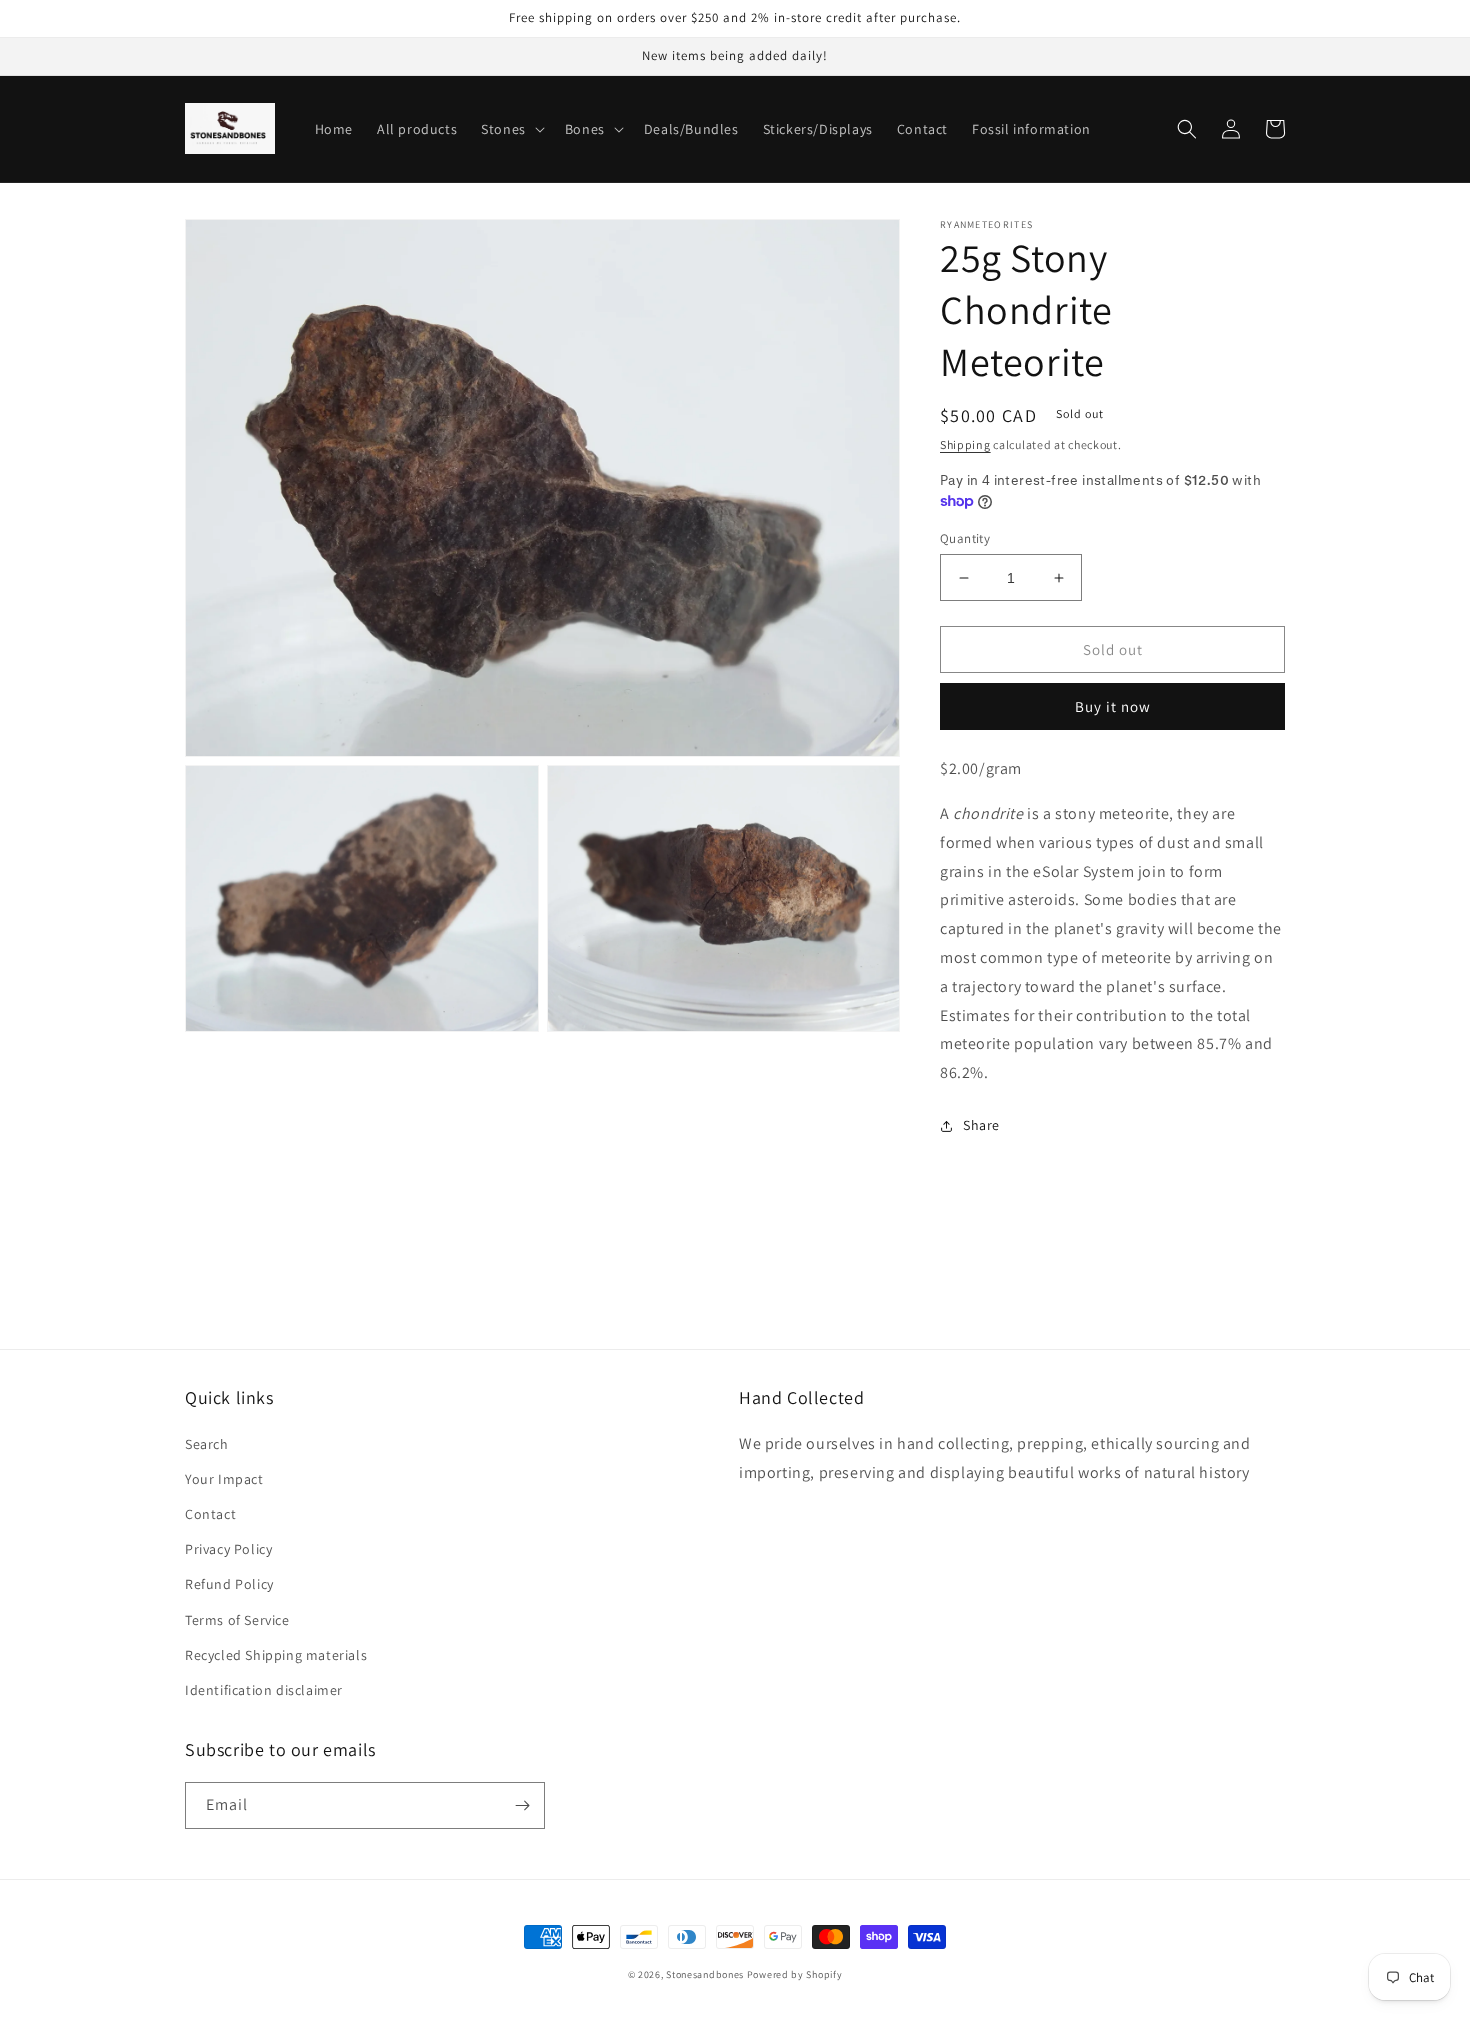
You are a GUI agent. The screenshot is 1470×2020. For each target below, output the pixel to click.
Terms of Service (237, 1620)
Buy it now (1113, 706)
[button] (511, 129)
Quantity (965, 538)
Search (207, 1444)
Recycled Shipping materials (276, 1655)
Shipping (965, 444)
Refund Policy (229, 1584)
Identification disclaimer (264, 1690)
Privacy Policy (228, 1549)
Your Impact (224, 1479)
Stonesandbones (705, 1974)
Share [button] (981, 1125)
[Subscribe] (522, 1805)
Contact (210, 1514)
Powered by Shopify (795, 1974)
